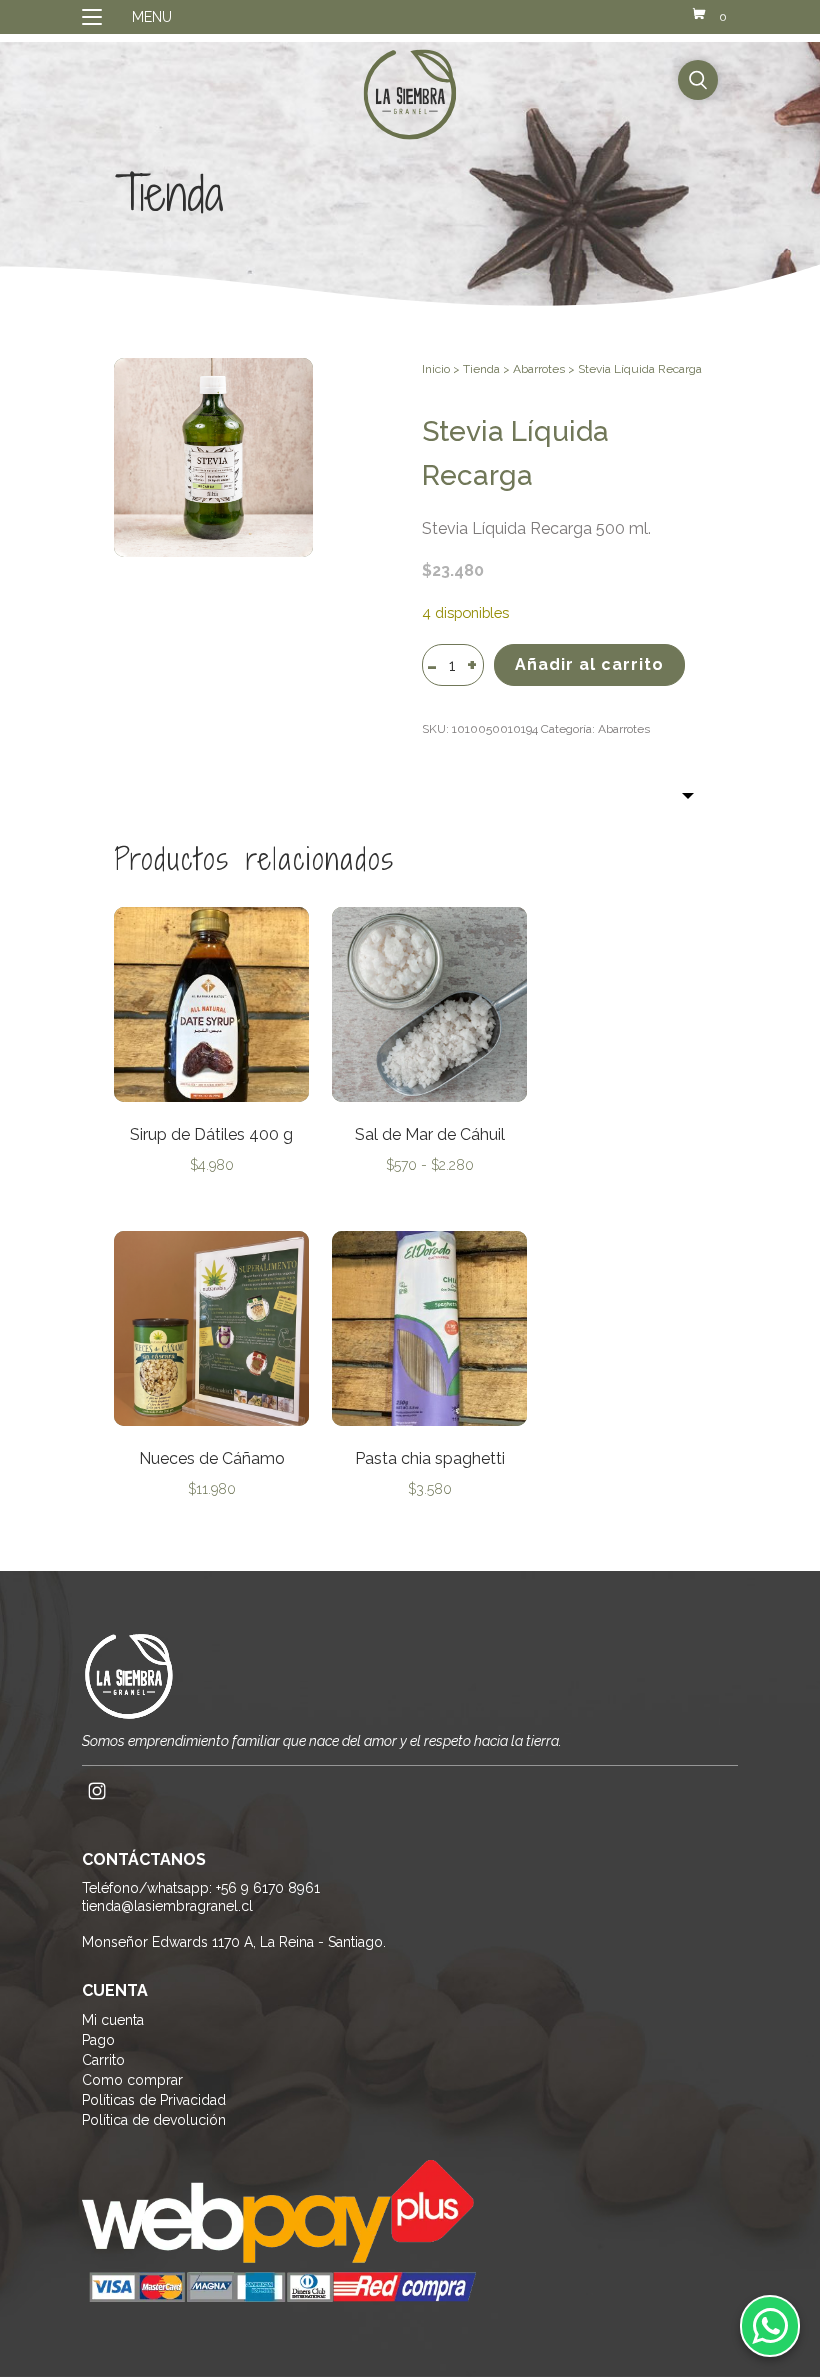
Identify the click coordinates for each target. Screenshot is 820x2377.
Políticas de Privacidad (154, 2100)
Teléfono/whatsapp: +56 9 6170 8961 (201, 1888)
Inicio (436, 369)
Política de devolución (154, 2120)
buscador (698, 80)
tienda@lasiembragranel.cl (167, 1906)
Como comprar (132, 2080)
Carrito (103, 2060)
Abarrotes (539, 369)
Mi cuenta (113, 2020)
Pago (98, 2040)
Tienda (481, 369)
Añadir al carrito (589, 664)
